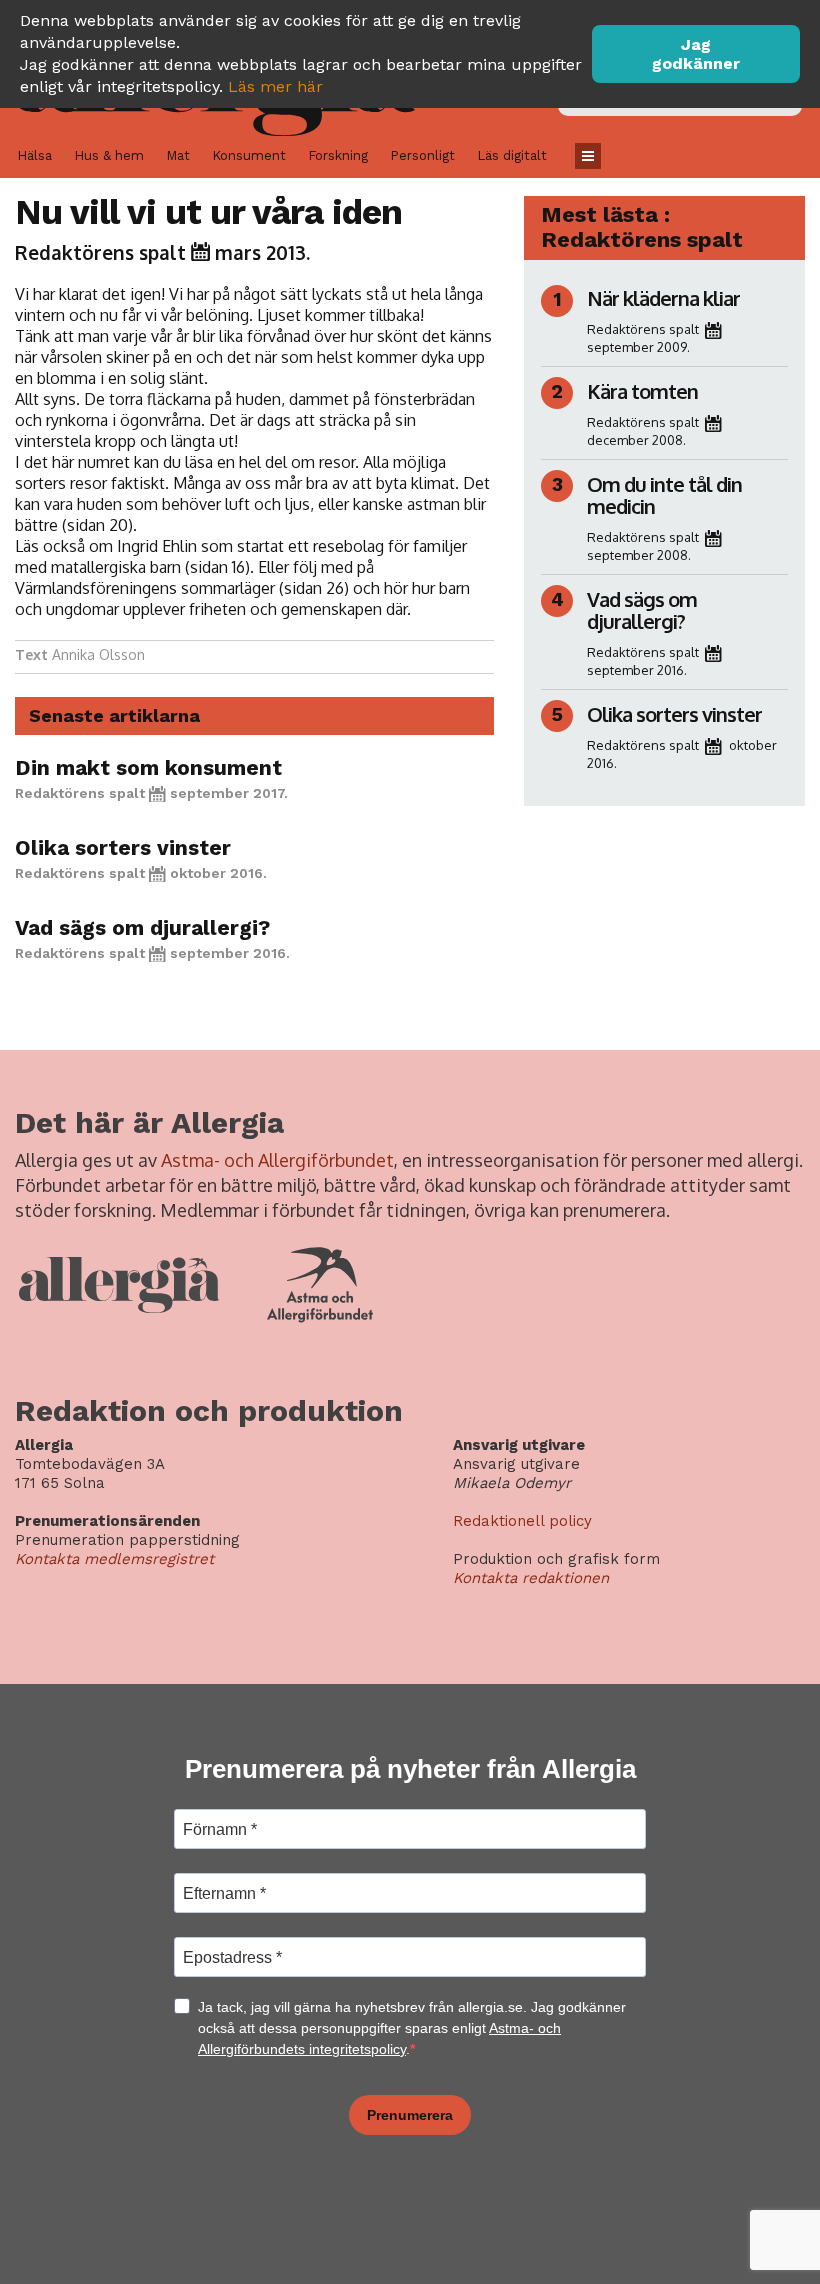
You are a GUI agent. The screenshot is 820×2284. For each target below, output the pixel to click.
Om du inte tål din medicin (664, 495)
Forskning (338, 155)
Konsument (249, 155)
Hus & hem (109, 155)
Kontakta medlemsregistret (114, 1559)
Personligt (422, 155)
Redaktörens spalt (100, 252)
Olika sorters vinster (123, 847)
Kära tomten (642, 391)
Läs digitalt (512, 155)
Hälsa (34, 155)
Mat (178, 155)
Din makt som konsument (148, 767)
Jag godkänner (696, 54)
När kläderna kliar (663, 298)
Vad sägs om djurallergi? (142, 927)
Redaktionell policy (522, 1521)
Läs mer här (275, 86)
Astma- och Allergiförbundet (277, 1160)
